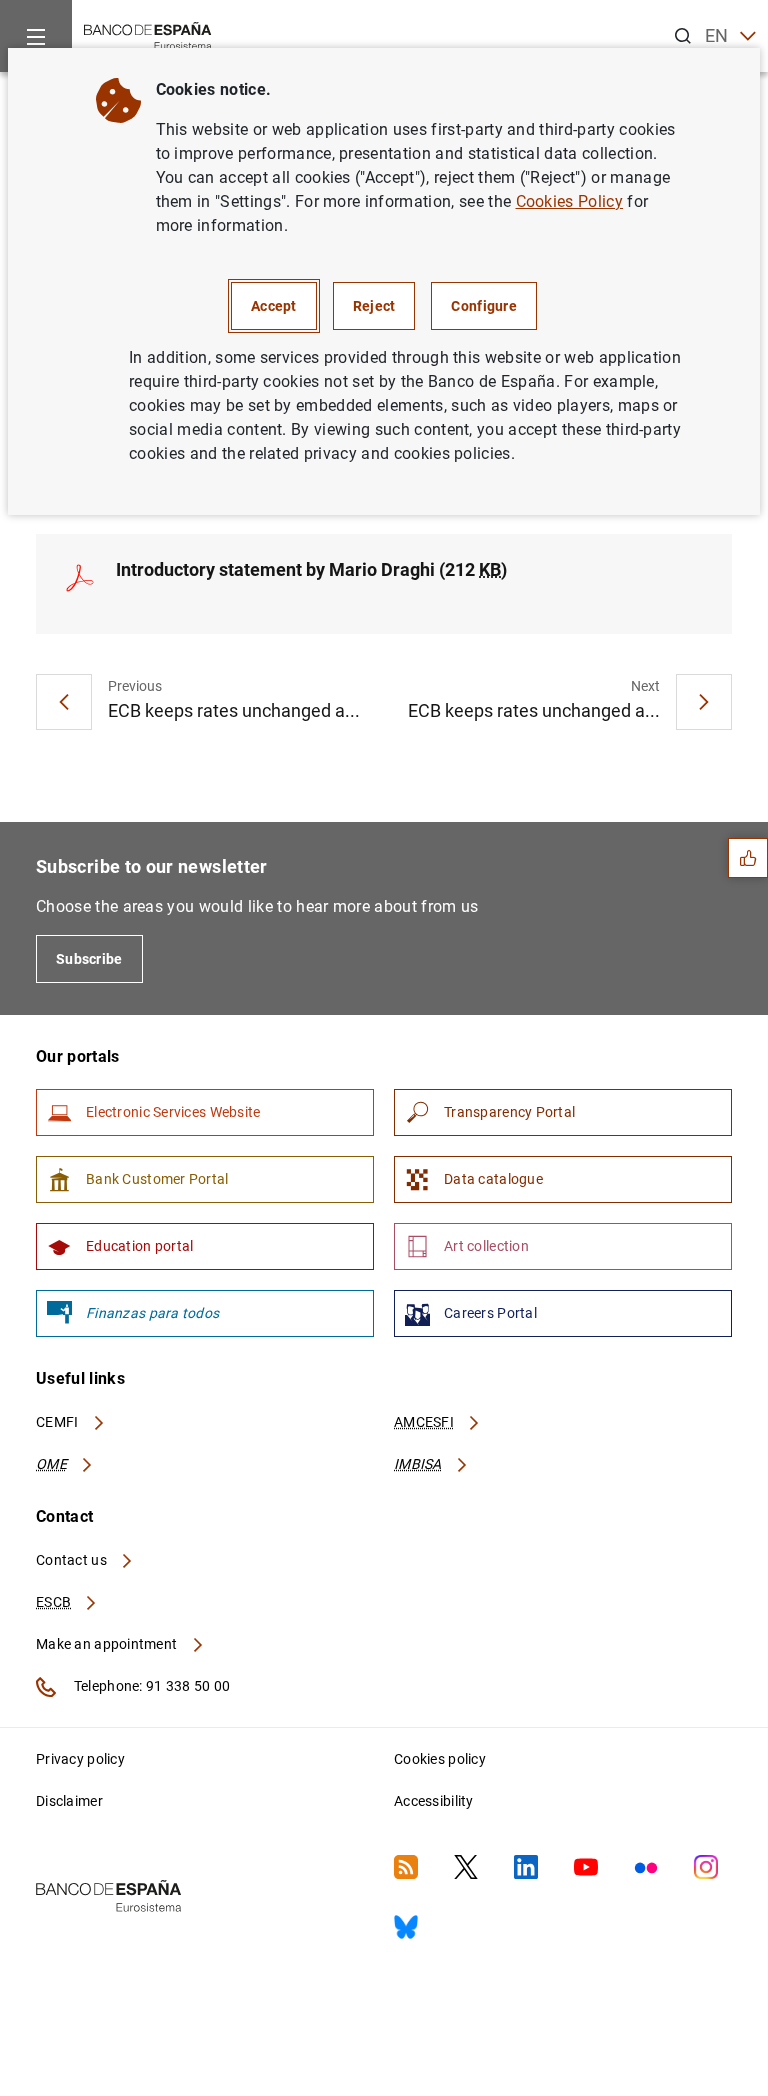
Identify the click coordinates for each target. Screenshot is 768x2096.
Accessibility (434, 1801)
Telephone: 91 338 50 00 (150, 1686)
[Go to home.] (148, 34)
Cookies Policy (569, 201)
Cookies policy (440, 1759)
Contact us (73, 1560)
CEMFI (59, 1422)
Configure (484, 306)
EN (717, 35)
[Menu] (36, 36)
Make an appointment (108, 1644)
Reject (374, 306)
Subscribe (89, 959)
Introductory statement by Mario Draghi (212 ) (311, 569)
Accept (274, 306)
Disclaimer (69, 1801)
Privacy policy (80, 1759)
